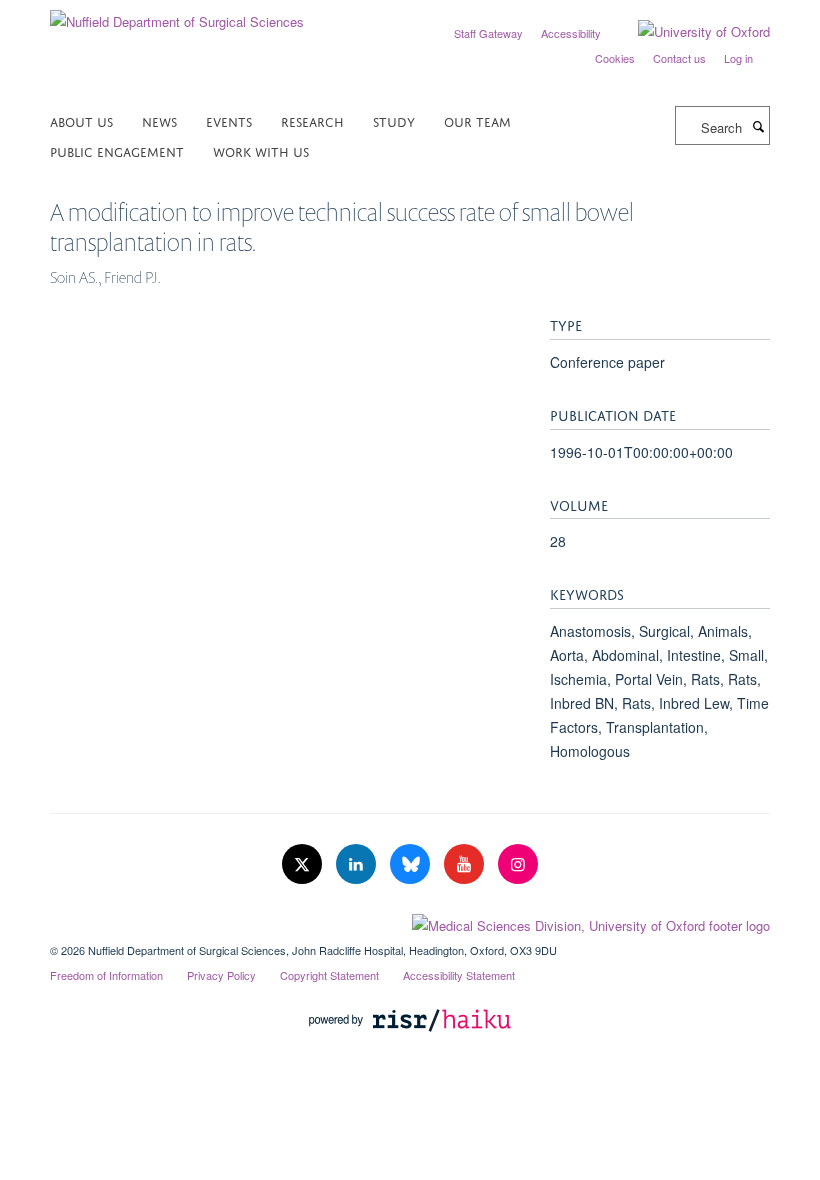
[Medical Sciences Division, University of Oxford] (410, 921)
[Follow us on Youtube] (466, 864)
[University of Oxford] (689, 32)
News (159, 120)
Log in (738, 58)
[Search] (758, 126)
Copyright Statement (329, 975)
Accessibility (571, 33)
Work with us (261, 150)
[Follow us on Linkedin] (358, 864)
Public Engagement (117, 150)
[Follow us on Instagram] (518, 864)
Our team (477, 120)
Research (312, 120)
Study (394, 120)
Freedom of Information (106, 975)
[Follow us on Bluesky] (412, 864)
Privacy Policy (221, 975)
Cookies (615, 58)
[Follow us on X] (304, 864)
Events (229, 120)
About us (81, 120)
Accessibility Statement (459, 975)
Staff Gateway (488, 33)
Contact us (679, 58)
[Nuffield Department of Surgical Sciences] (177, 14)
